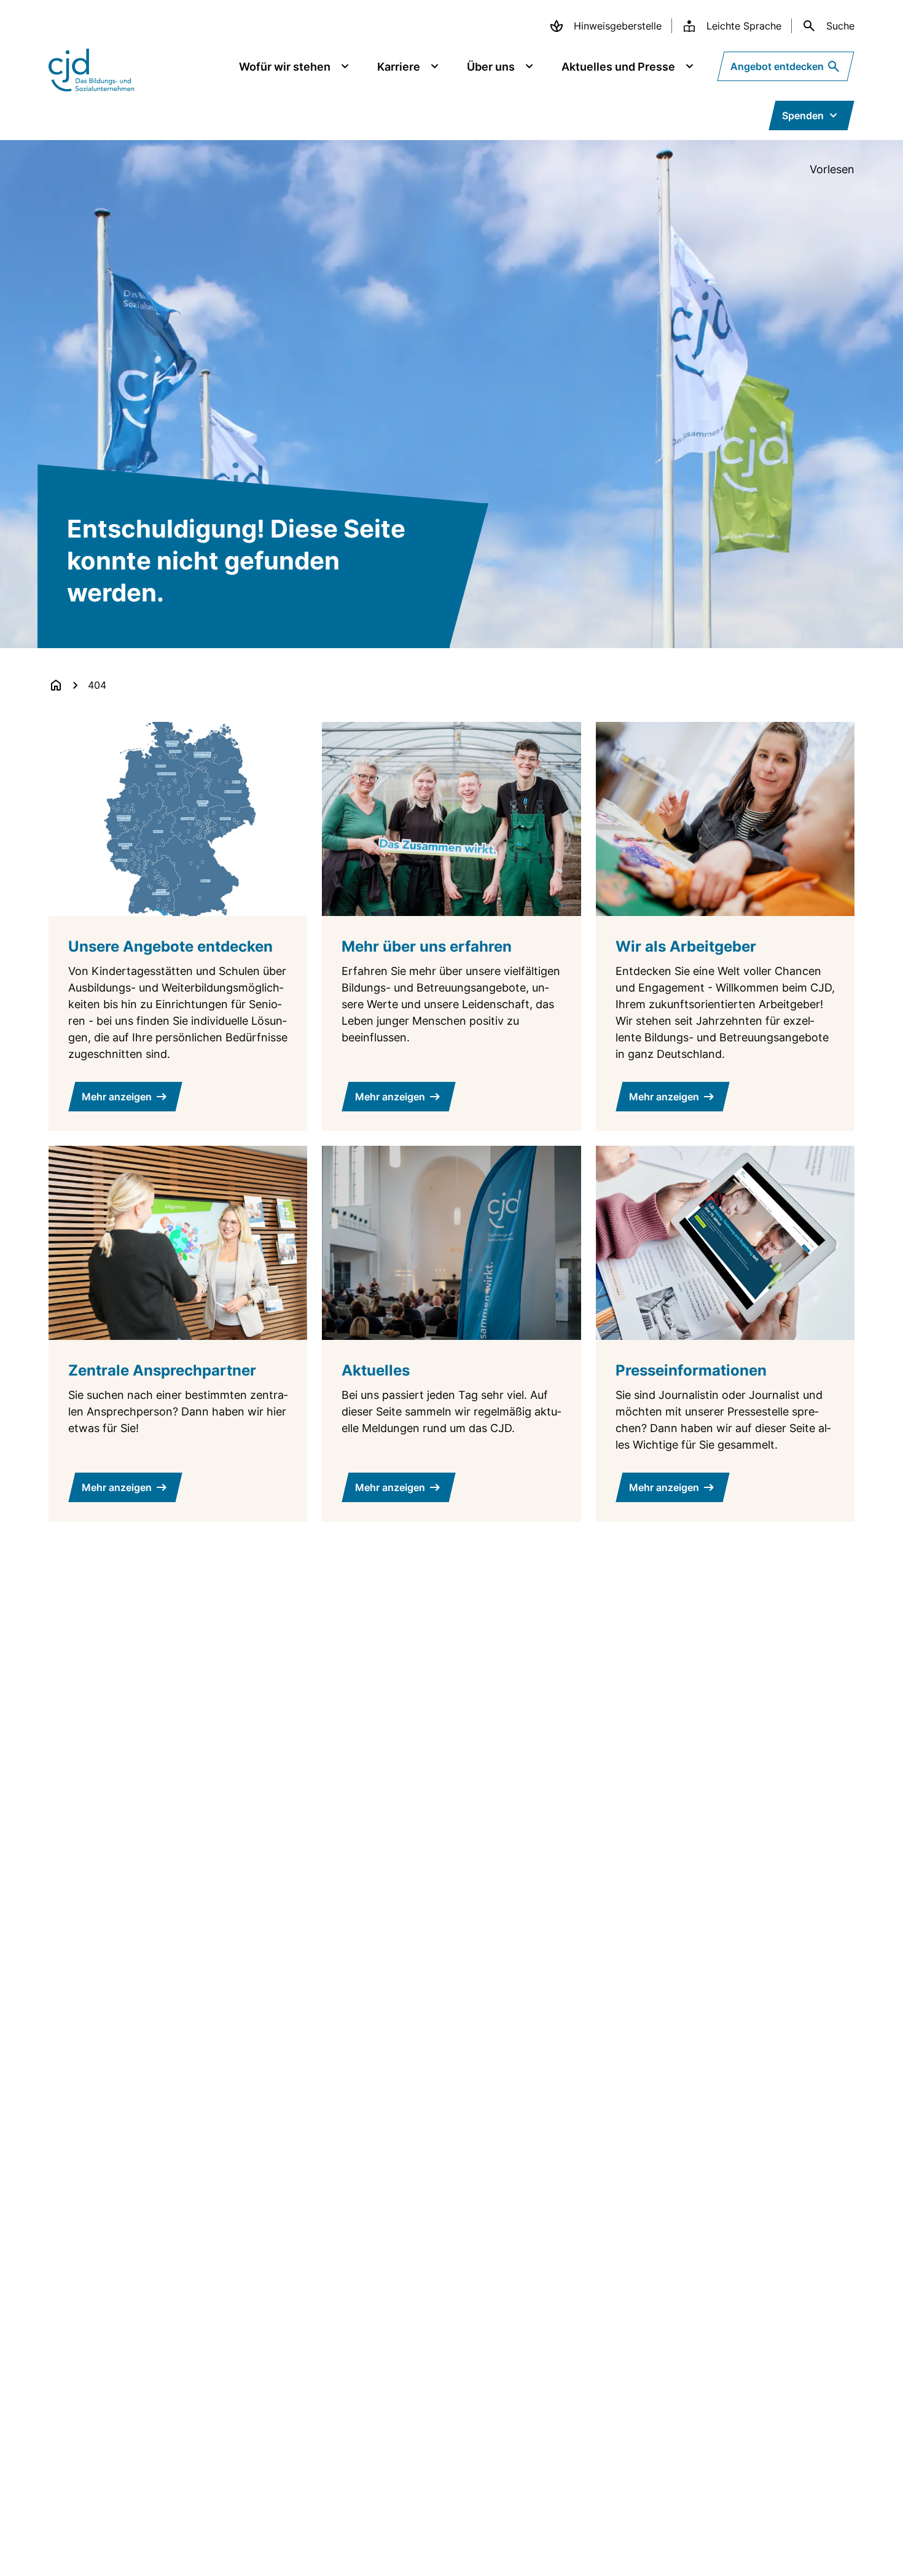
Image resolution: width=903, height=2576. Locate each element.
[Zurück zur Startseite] (56, 685)
